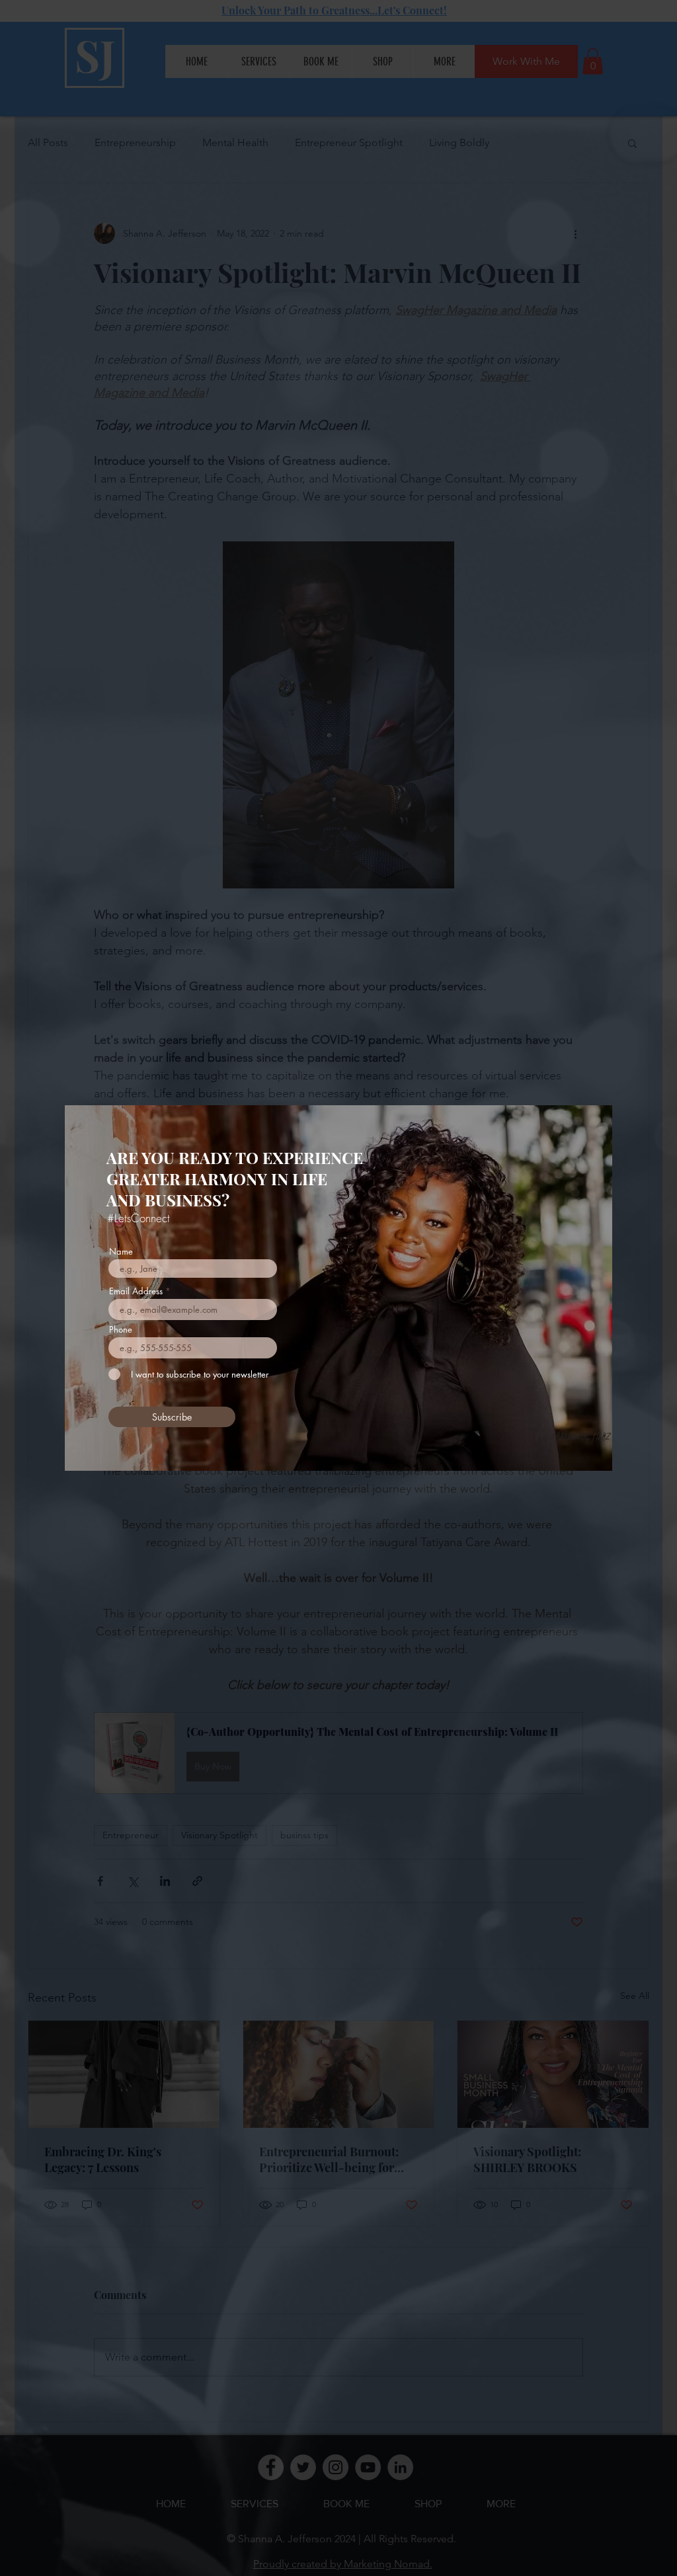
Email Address (136, 1291)
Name (121, 1252)
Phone (121, 1330)
